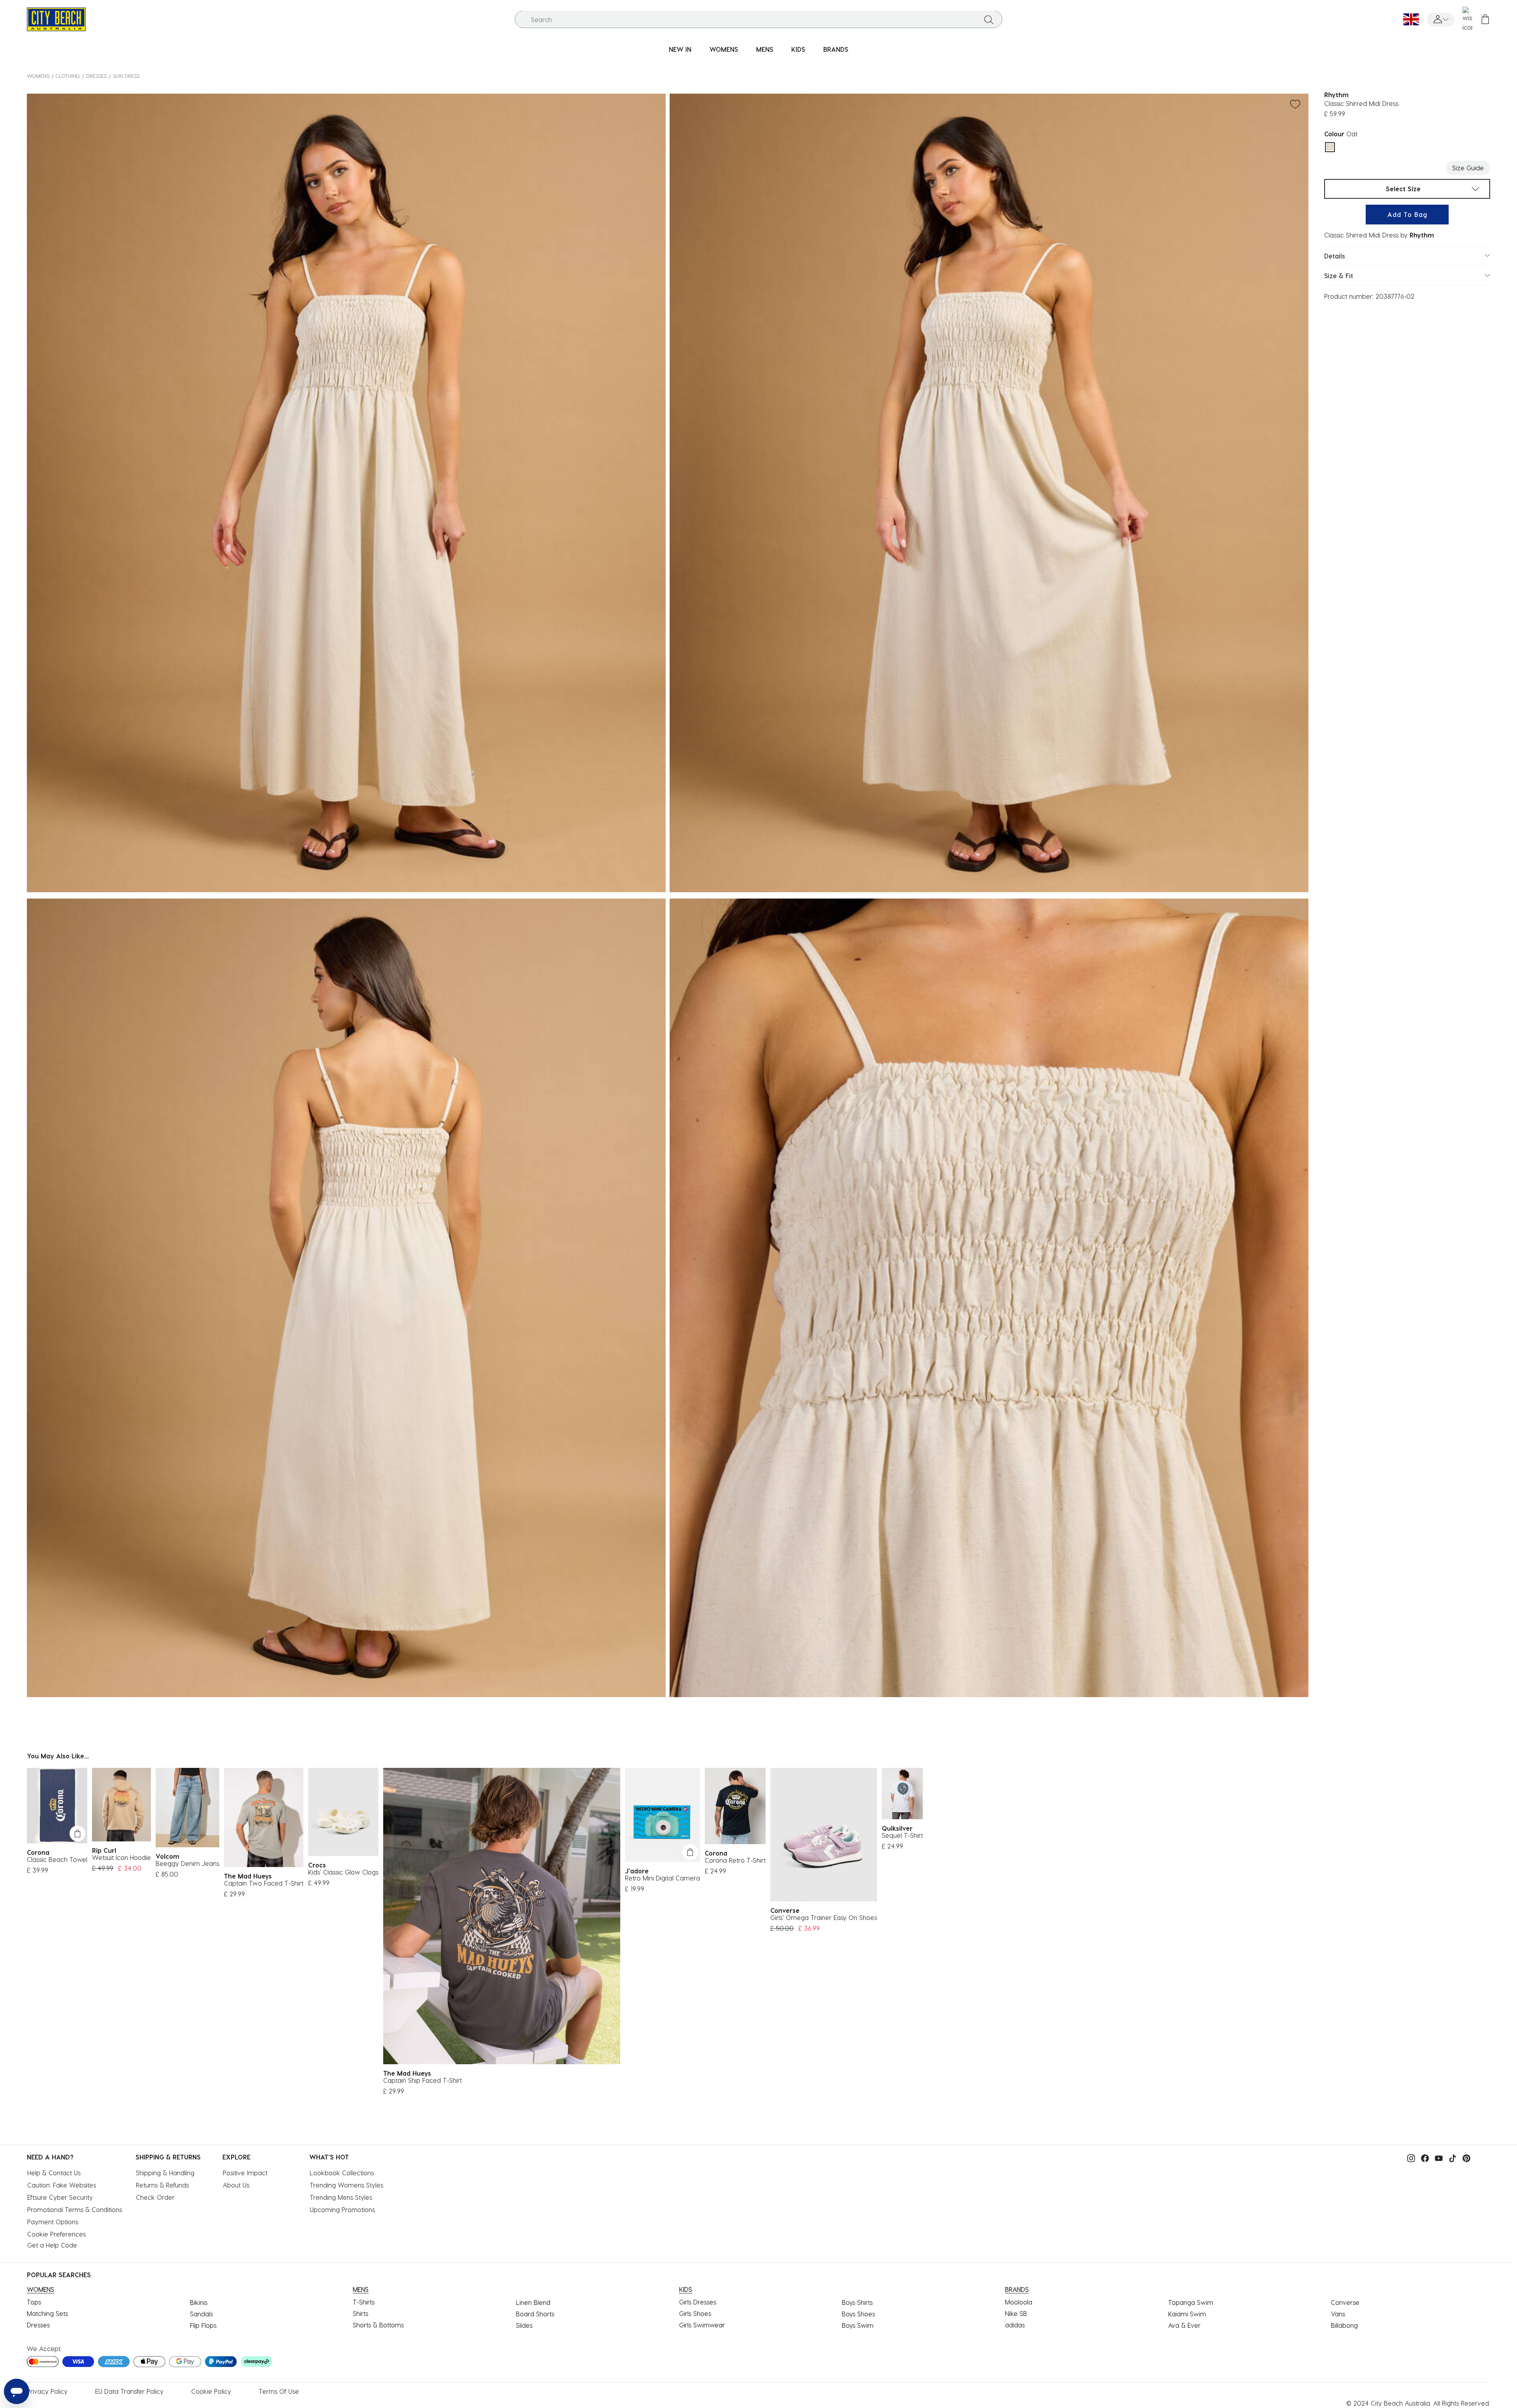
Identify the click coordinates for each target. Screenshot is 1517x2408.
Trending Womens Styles (346, 2185)
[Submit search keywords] (989, 19)
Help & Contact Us (54, 2173)
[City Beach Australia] (56, 18)
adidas (1015, 2325)
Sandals (201, 2314)
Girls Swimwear (702, 2325)
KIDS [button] (798, 49)
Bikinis (199, 2302)
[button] (1441, 20)
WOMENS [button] (724, 49)
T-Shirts (364, 2302)
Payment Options (53, 2222)
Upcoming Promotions (342, 2209)
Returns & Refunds (162, 2185)
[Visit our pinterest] (1464, 2158)
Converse (1345, 2302)
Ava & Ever (1184, 2325)
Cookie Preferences (56, 2234)
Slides (524, 2325)
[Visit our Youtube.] (1437, 2158)
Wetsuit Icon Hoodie (121, 1857)
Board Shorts (535, 2314)
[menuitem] (680, 50)
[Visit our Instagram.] (1409, 2158)
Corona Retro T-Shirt (735, 1860)
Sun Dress (126, 76)
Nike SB (1016, 2313)
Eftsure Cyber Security (60, 2197)
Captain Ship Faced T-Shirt (423, 2080)
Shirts (360, 2313)
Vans (1338, 2314)
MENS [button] (765, 49)
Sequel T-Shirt (902, 1835)
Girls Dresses (698, 2302)
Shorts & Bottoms (378, 2325)
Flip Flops (203, 2325)
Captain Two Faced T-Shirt (264, 1883)
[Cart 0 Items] (1485, 20)
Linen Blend (533, 2302)
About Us (236, 2185)
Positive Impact (245, 2173)
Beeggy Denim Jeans (187, 1863)
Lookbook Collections (342, 2173)
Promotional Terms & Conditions (75, 2209)
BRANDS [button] (836, 49)
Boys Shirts (857, 2302)
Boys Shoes (858, 2314)
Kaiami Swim (1187, 2314)
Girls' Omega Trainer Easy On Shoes (824, 1917)
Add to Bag (1407, 214)
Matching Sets (47, 2313)
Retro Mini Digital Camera (663, 1878)
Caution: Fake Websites (62, 2185)
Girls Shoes (695, 2313)
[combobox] (759, 20)
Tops (34, 2302)
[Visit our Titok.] (1451, 2158)
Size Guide (1468, 168)
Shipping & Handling (165, 2173)
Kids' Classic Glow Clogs (343, 1872)
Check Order (155, 2197)
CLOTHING (68, 76)
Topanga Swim (1191, 2302)
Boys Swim (858, 2325)
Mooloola (1019, 2302)
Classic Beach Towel (57, 1859)
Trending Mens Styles (341, 2197)
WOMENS (38, 76)
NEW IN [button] (680, 49)
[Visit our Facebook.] (1423, 2158)
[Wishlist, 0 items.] (1467, 19)
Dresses (96, 76)
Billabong (1344, 2325)
